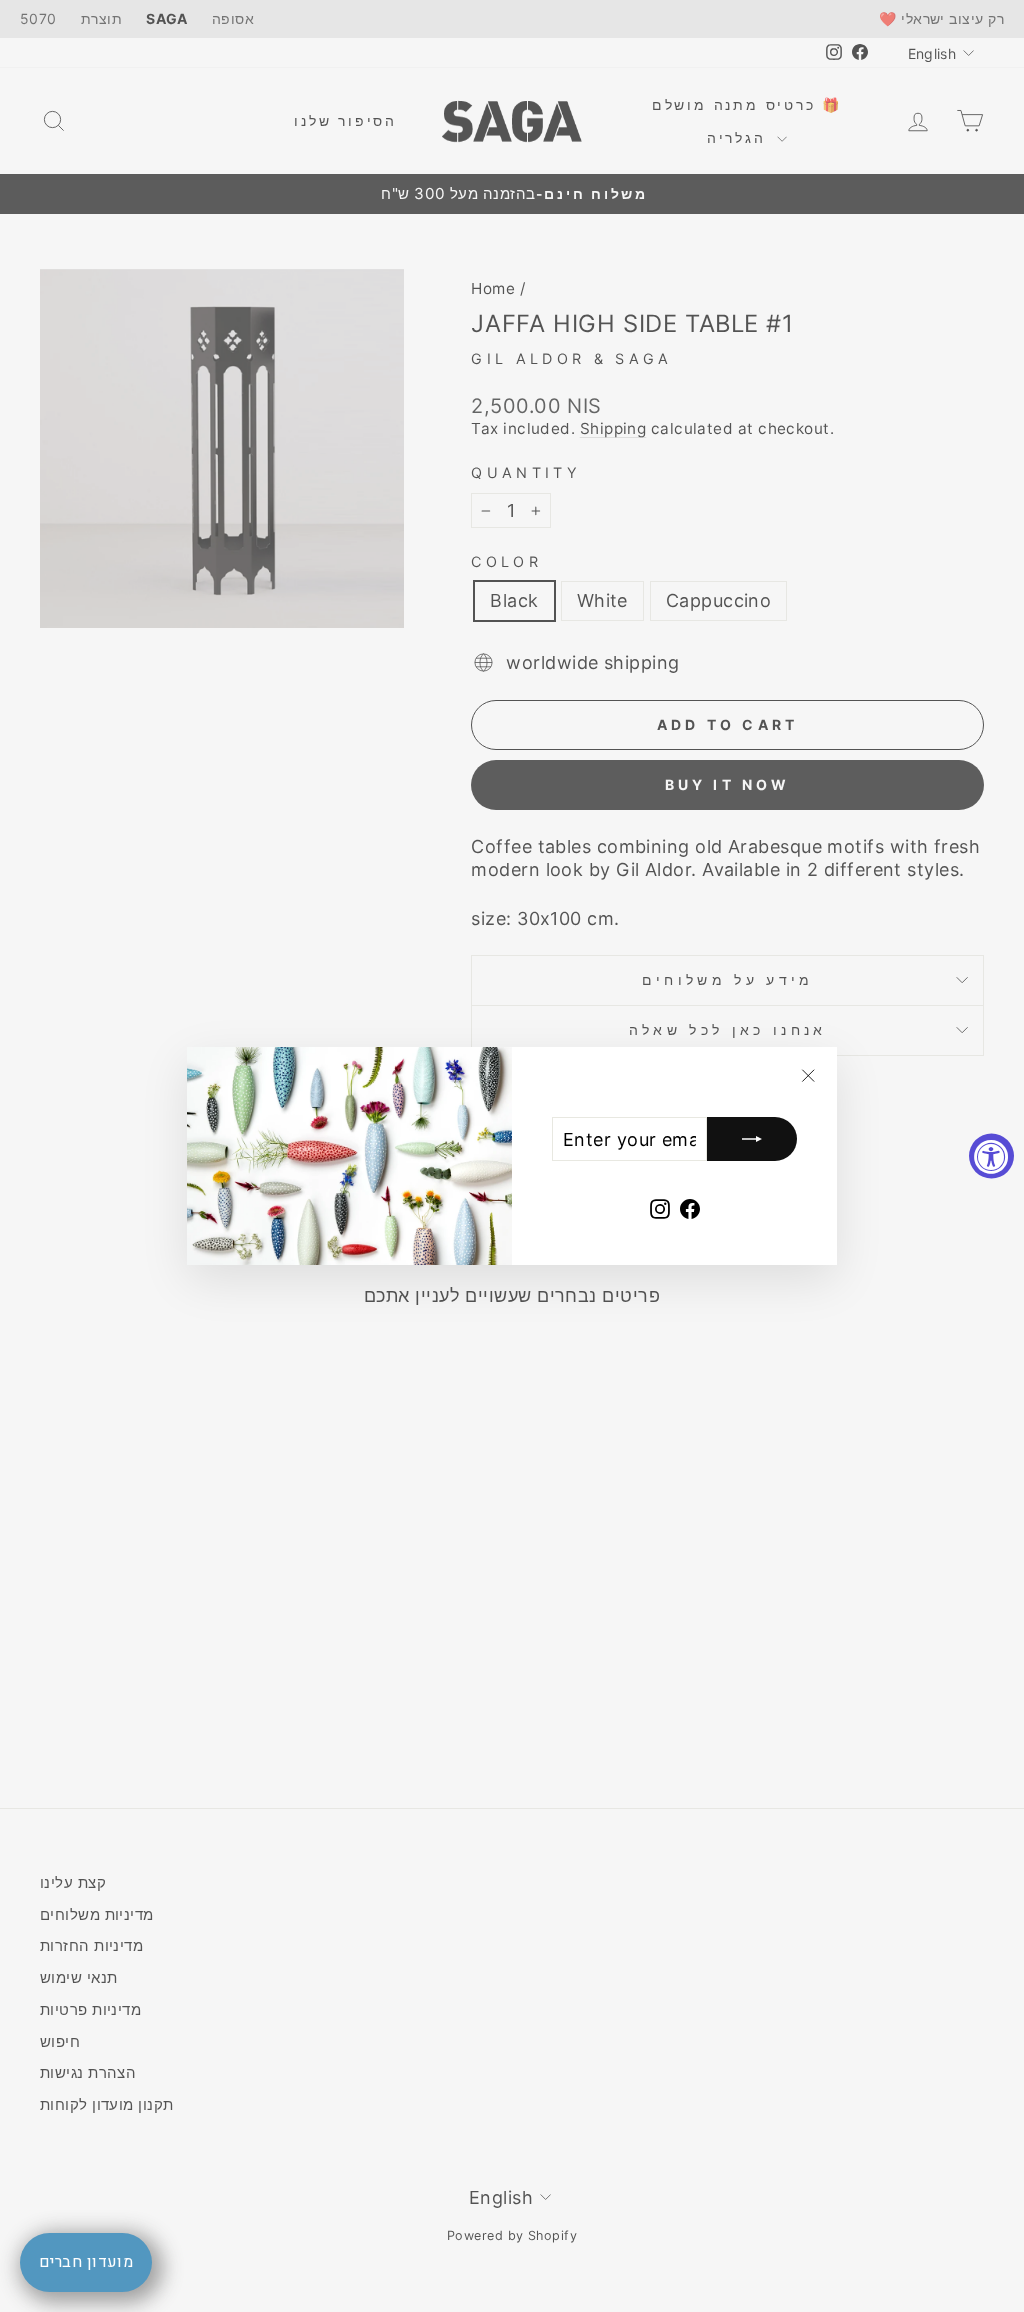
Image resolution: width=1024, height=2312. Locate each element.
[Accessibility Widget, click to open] (991, 1156)
